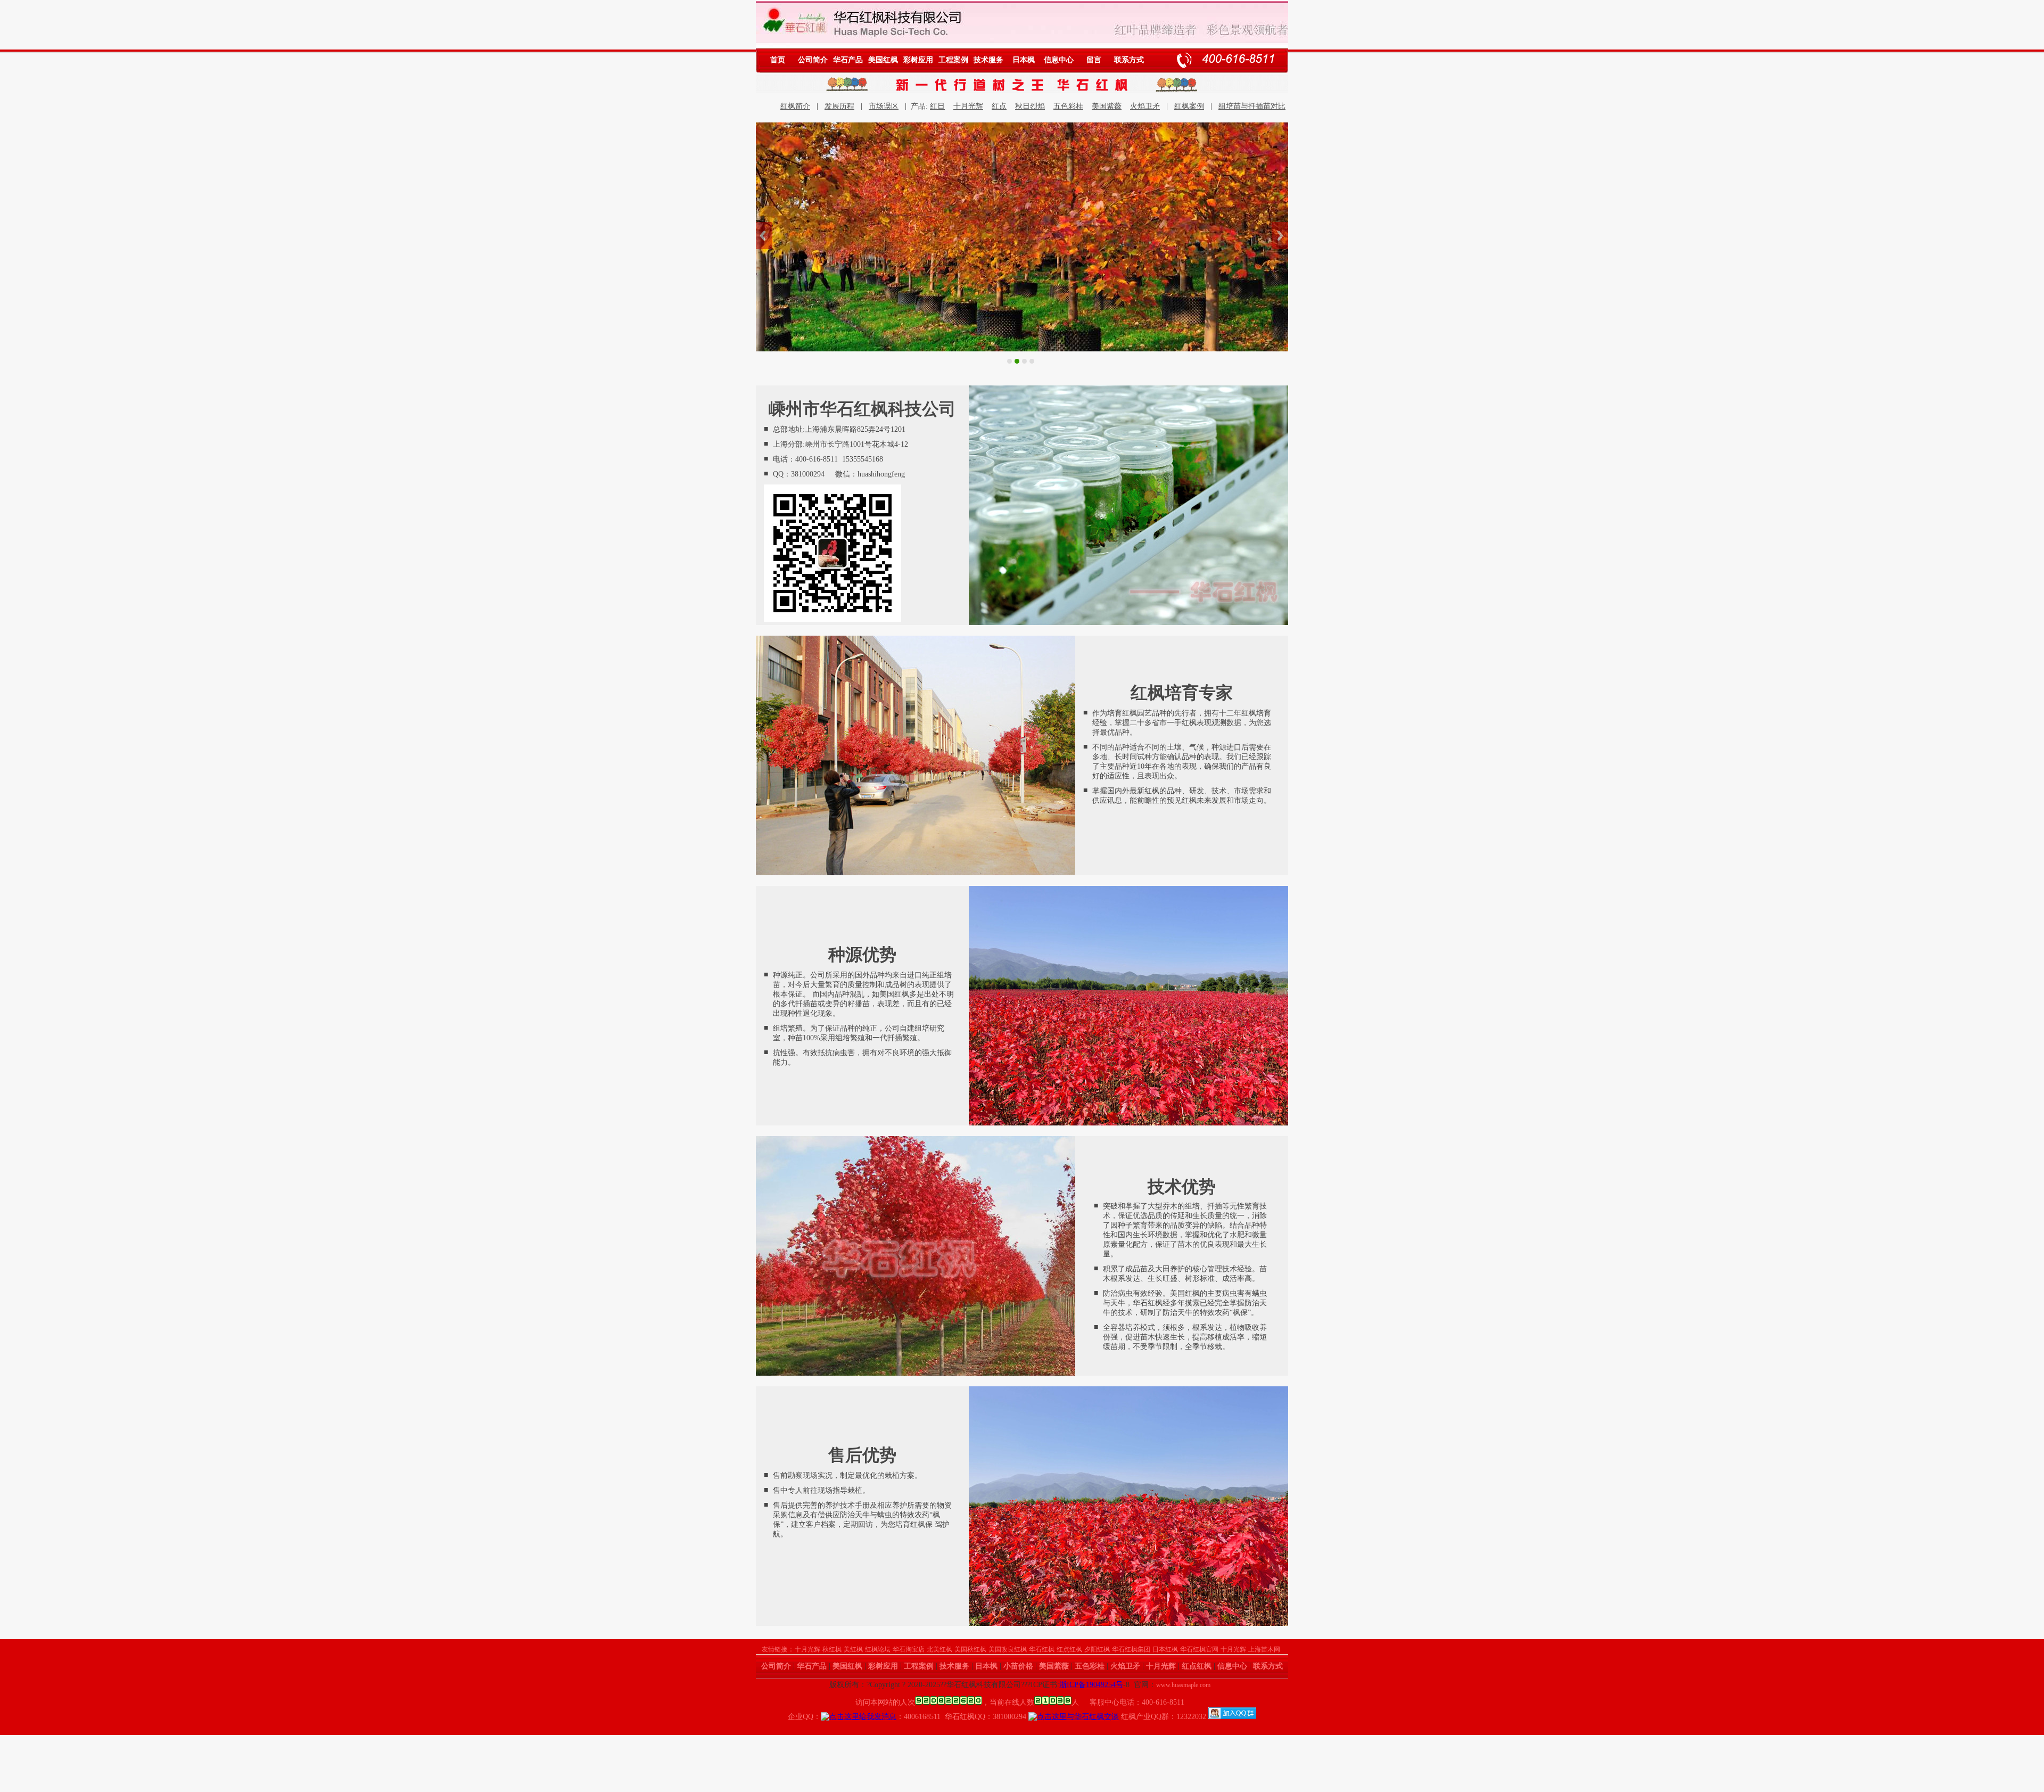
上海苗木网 (1264, 1649)
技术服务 (988, 60)
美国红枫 (883, 60)
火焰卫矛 (1145, 106)
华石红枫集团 (1131, 1649)
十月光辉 (968, 106)
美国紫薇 (1107, 106)
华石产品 (848, 60)
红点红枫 (1069, 1649)
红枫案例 (1189, 106)
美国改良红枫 (1008, 1649)
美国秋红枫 (970, 1649)
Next (1280, 236)
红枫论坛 (878, 1649)
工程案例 (953, 60)
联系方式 (1129, 60)
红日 (937, 106)
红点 (999, 106)
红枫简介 (795, 106)
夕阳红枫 (1097, 1649)
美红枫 (853, 1649)
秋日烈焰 (1030, 106)
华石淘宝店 (909, 1649)
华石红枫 (1042, 1649)
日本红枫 (1165, 1649)
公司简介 (813, 60)
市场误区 (884, 106)
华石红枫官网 (1199, 1649)
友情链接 (774, 1649)
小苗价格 (1018, 1666)
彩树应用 (918, 60)
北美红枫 (939, 1649)
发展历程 (839, 106)
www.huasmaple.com (1183, 1685)
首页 (778, 60)
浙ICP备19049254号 (1091, 1685)
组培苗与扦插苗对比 (1252, 106)
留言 (1094, 60)
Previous (764, 236)
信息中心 (1059, 60)
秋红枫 (832, 1649)
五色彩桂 (1068, 106)
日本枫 (1024, 60)
